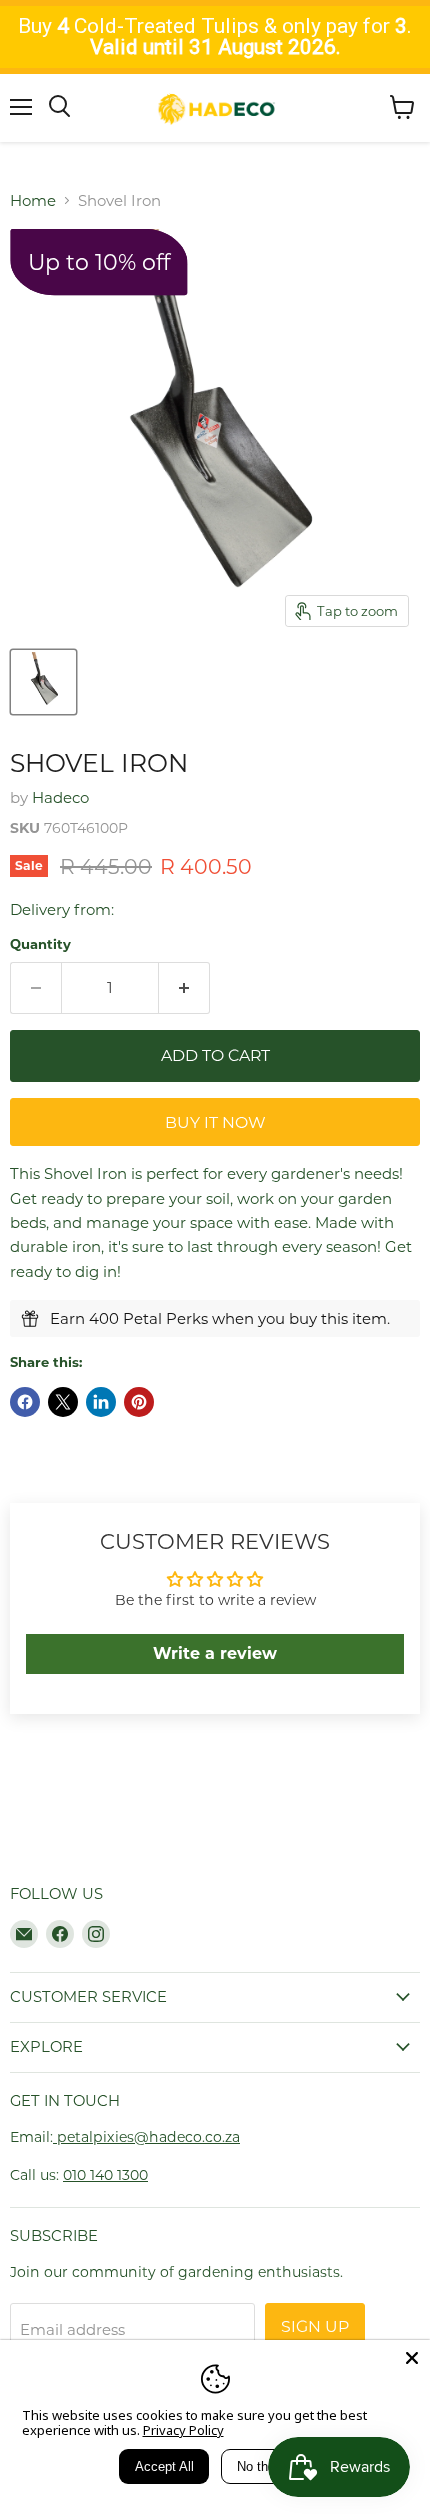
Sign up (315, 2326)
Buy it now (215, 1122)
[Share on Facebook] (25, 1402)
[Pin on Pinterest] (139, 1402)
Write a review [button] (215, 1653)
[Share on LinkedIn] (101, 1402)
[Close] (412, 2358)
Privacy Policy (183, 2430)
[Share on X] (63, 1402)
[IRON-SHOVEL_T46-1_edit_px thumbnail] (43, 682)
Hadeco (60, 797)
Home (33, 200)
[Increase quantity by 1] (184, 988)
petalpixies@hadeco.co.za (146, 2137)
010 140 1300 (105, 2175)
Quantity (40, 944)
